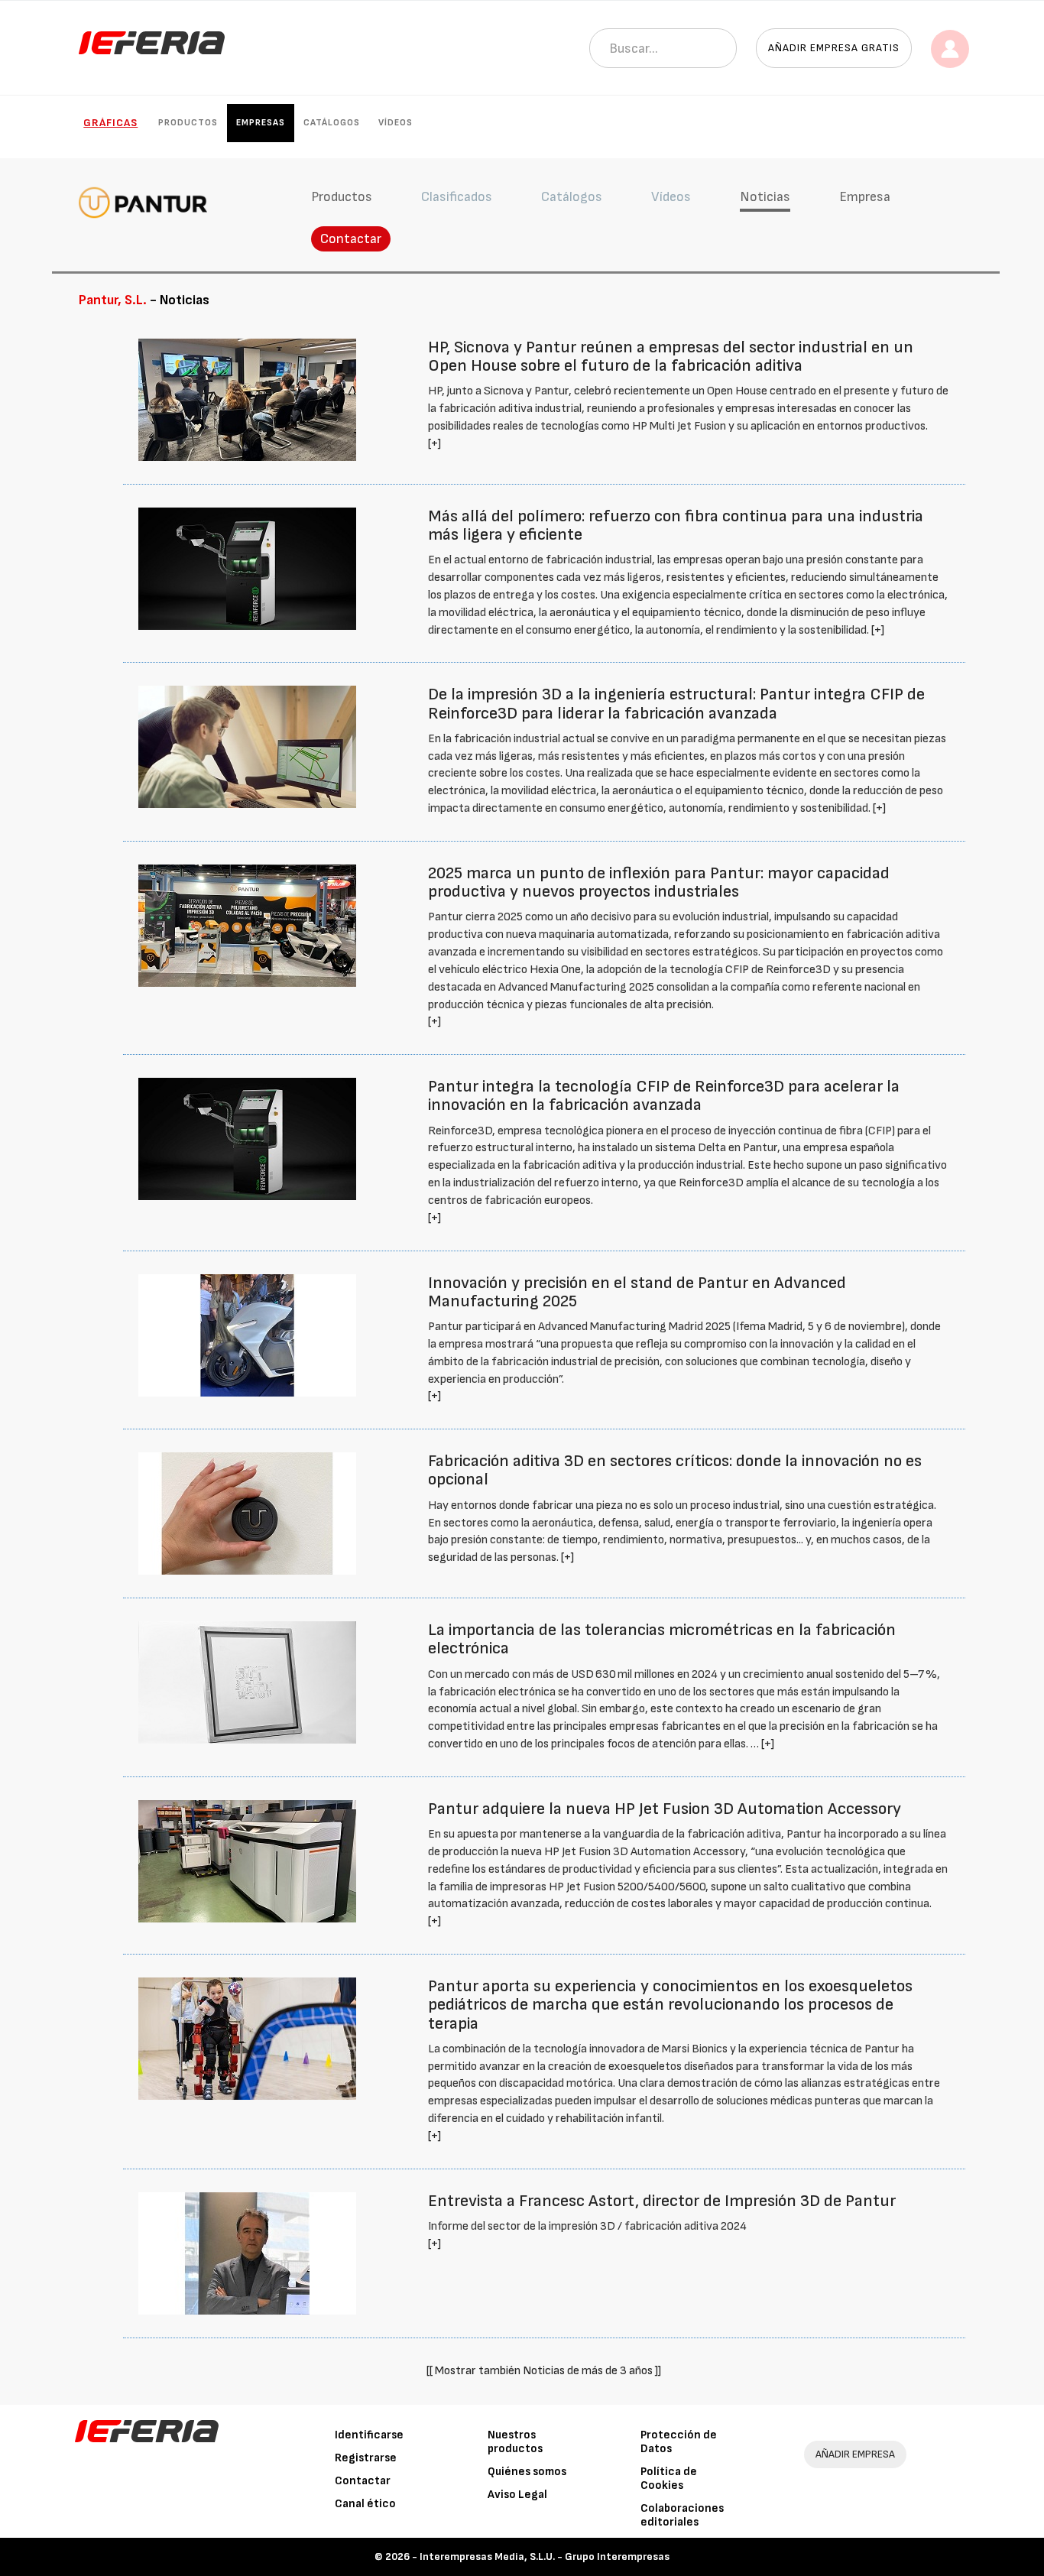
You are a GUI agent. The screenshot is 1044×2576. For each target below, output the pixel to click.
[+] (434, 444)
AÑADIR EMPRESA (855, 2454)
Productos (188, 123)
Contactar (351, 239)
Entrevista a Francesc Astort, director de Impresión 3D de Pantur (662, 2201)
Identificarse (369, 2435)
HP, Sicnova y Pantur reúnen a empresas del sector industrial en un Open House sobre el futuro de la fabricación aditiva (671, 357)
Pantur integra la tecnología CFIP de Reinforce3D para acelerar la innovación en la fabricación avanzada (664, 1096)
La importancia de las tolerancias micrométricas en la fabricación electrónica (662, 1639)
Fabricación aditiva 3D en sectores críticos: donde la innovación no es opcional (675, 1470)
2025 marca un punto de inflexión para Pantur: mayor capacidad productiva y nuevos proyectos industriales (659, 882)
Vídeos (396, 123)
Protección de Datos (679, 2442)
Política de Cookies (669, 2479)
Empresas (261, 123)
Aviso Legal (517, 2495)
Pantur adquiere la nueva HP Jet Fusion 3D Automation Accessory (665, 1809)
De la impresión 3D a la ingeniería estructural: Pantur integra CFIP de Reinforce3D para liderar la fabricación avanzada (676, 704)
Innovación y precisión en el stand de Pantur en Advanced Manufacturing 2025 (637, 1292)
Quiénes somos (527, 2472)
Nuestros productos (515, 2442)
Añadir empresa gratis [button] (834, 48)
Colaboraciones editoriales (682, 2515)
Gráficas (110, 123)
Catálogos (332, 123)
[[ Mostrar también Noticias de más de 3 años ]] (544, 2371)
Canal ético (365, 2504)
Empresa (865, 197)
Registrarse (366, 2458)
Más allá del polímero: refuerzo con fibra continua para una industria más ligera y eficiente (676, 526)
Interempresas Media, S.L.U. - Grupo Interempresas (545, 2557)
